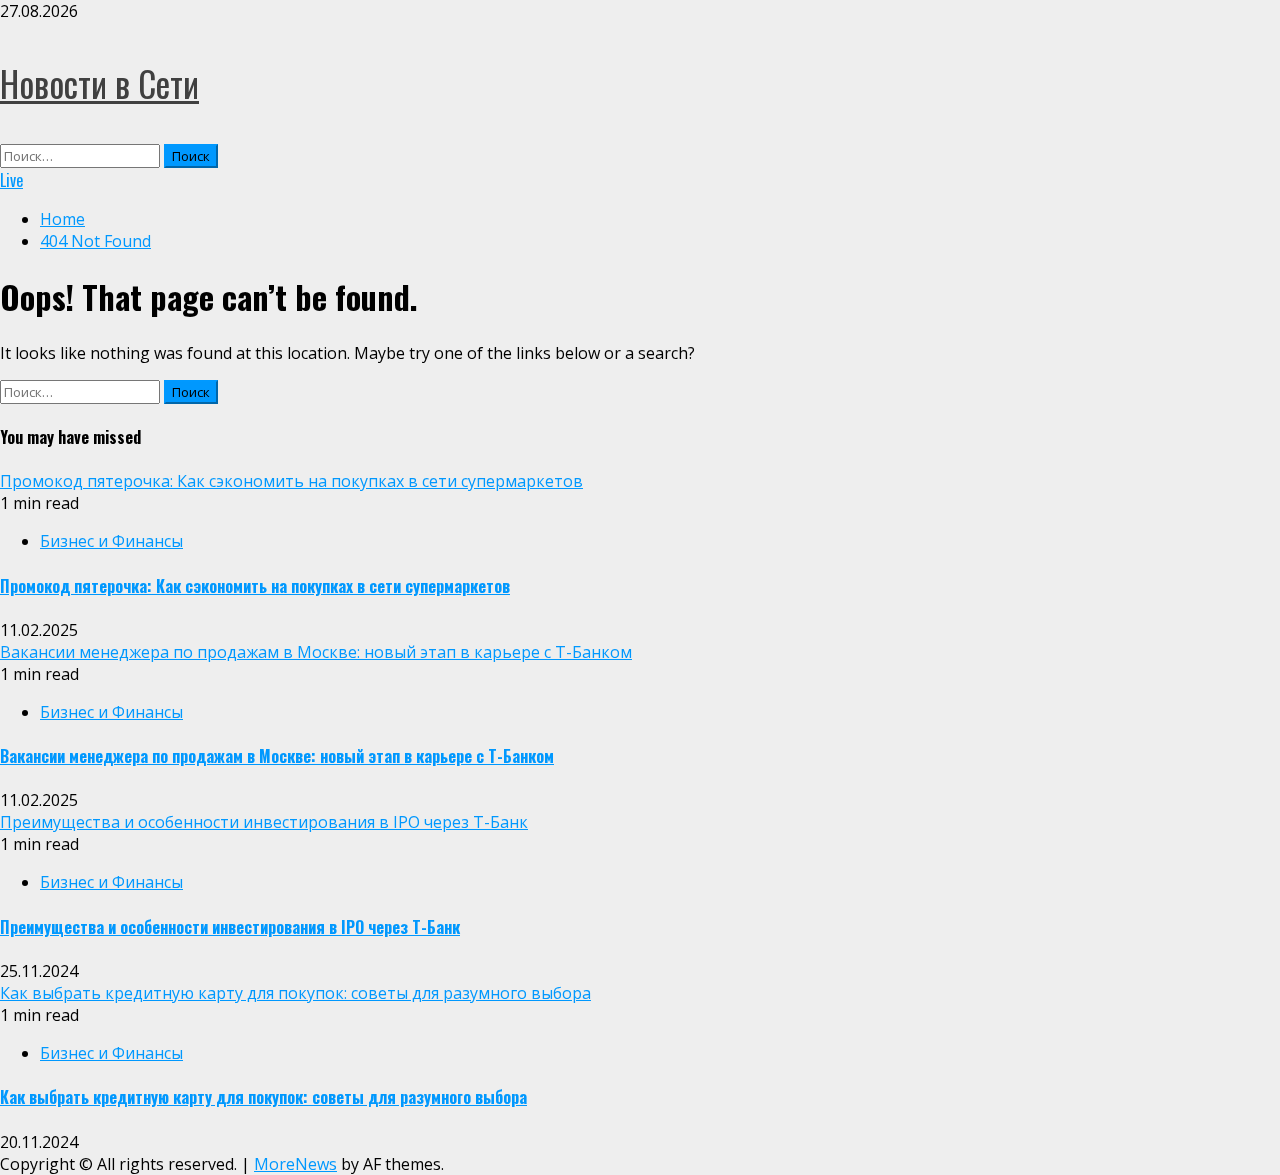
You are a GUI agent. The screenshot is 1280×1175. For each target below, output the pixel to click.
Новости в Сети (99, 83)
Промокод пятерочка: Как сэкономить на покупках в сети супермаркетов (291, 481)
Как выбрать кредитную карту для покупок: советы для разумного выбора (295, 993)
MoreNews (295, 1164)
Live (11, 180)
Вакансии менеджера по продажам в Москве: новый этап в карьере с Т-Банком (316, 652)
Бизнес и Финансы (111, 541)
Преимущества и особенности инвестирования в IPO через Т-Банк (264, 822)
